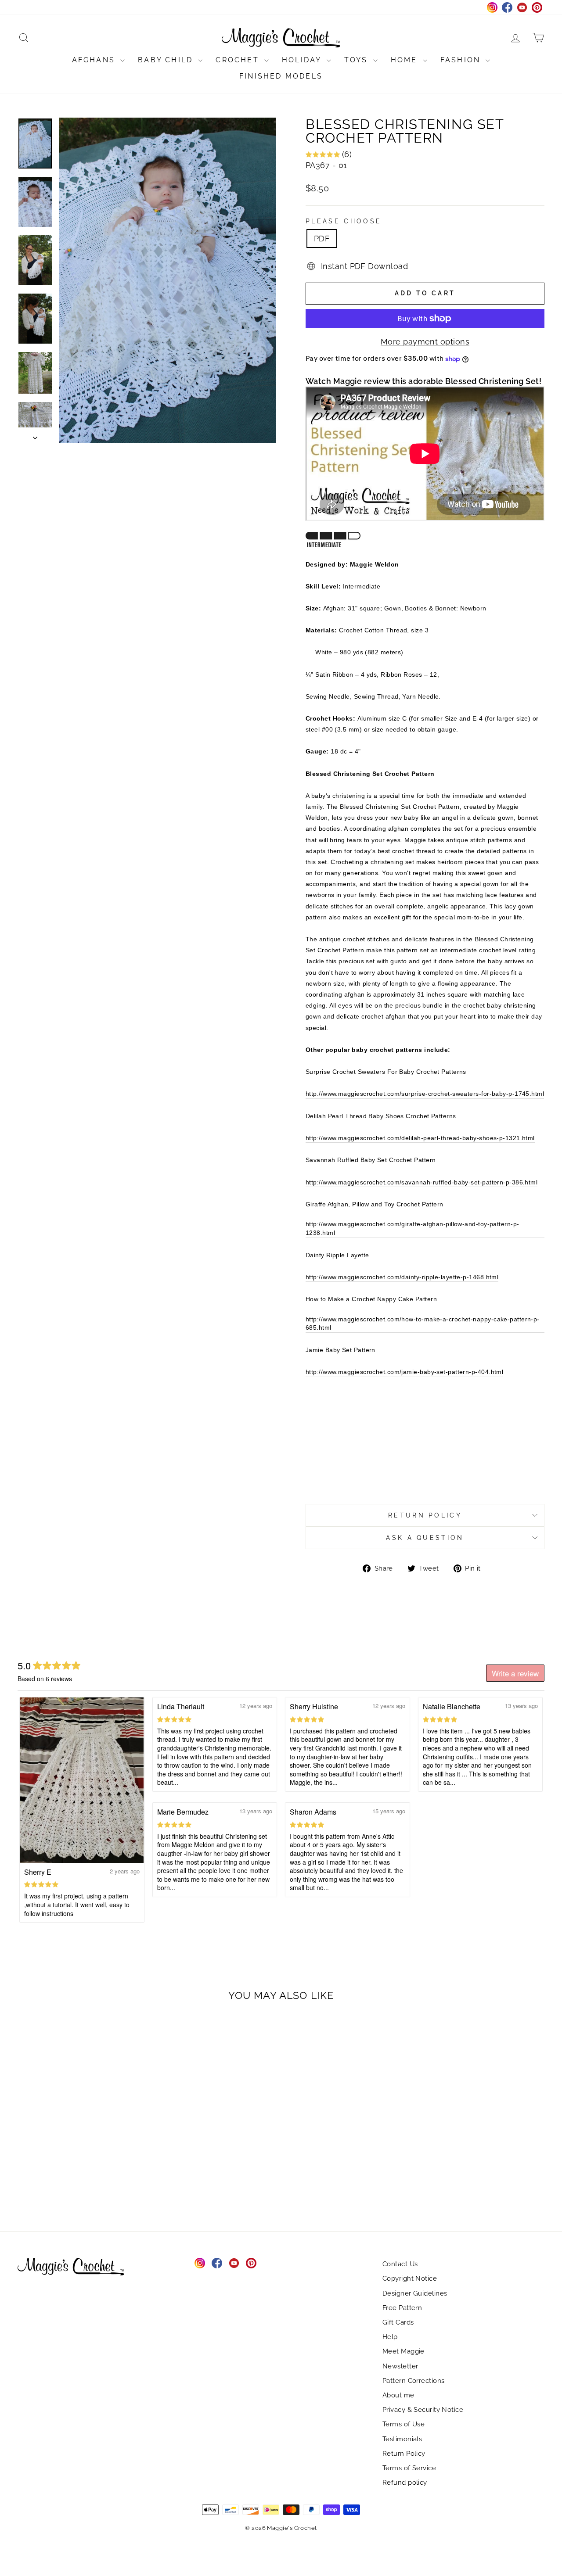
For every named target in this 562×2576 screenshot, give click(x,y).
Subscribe (227, 228)
